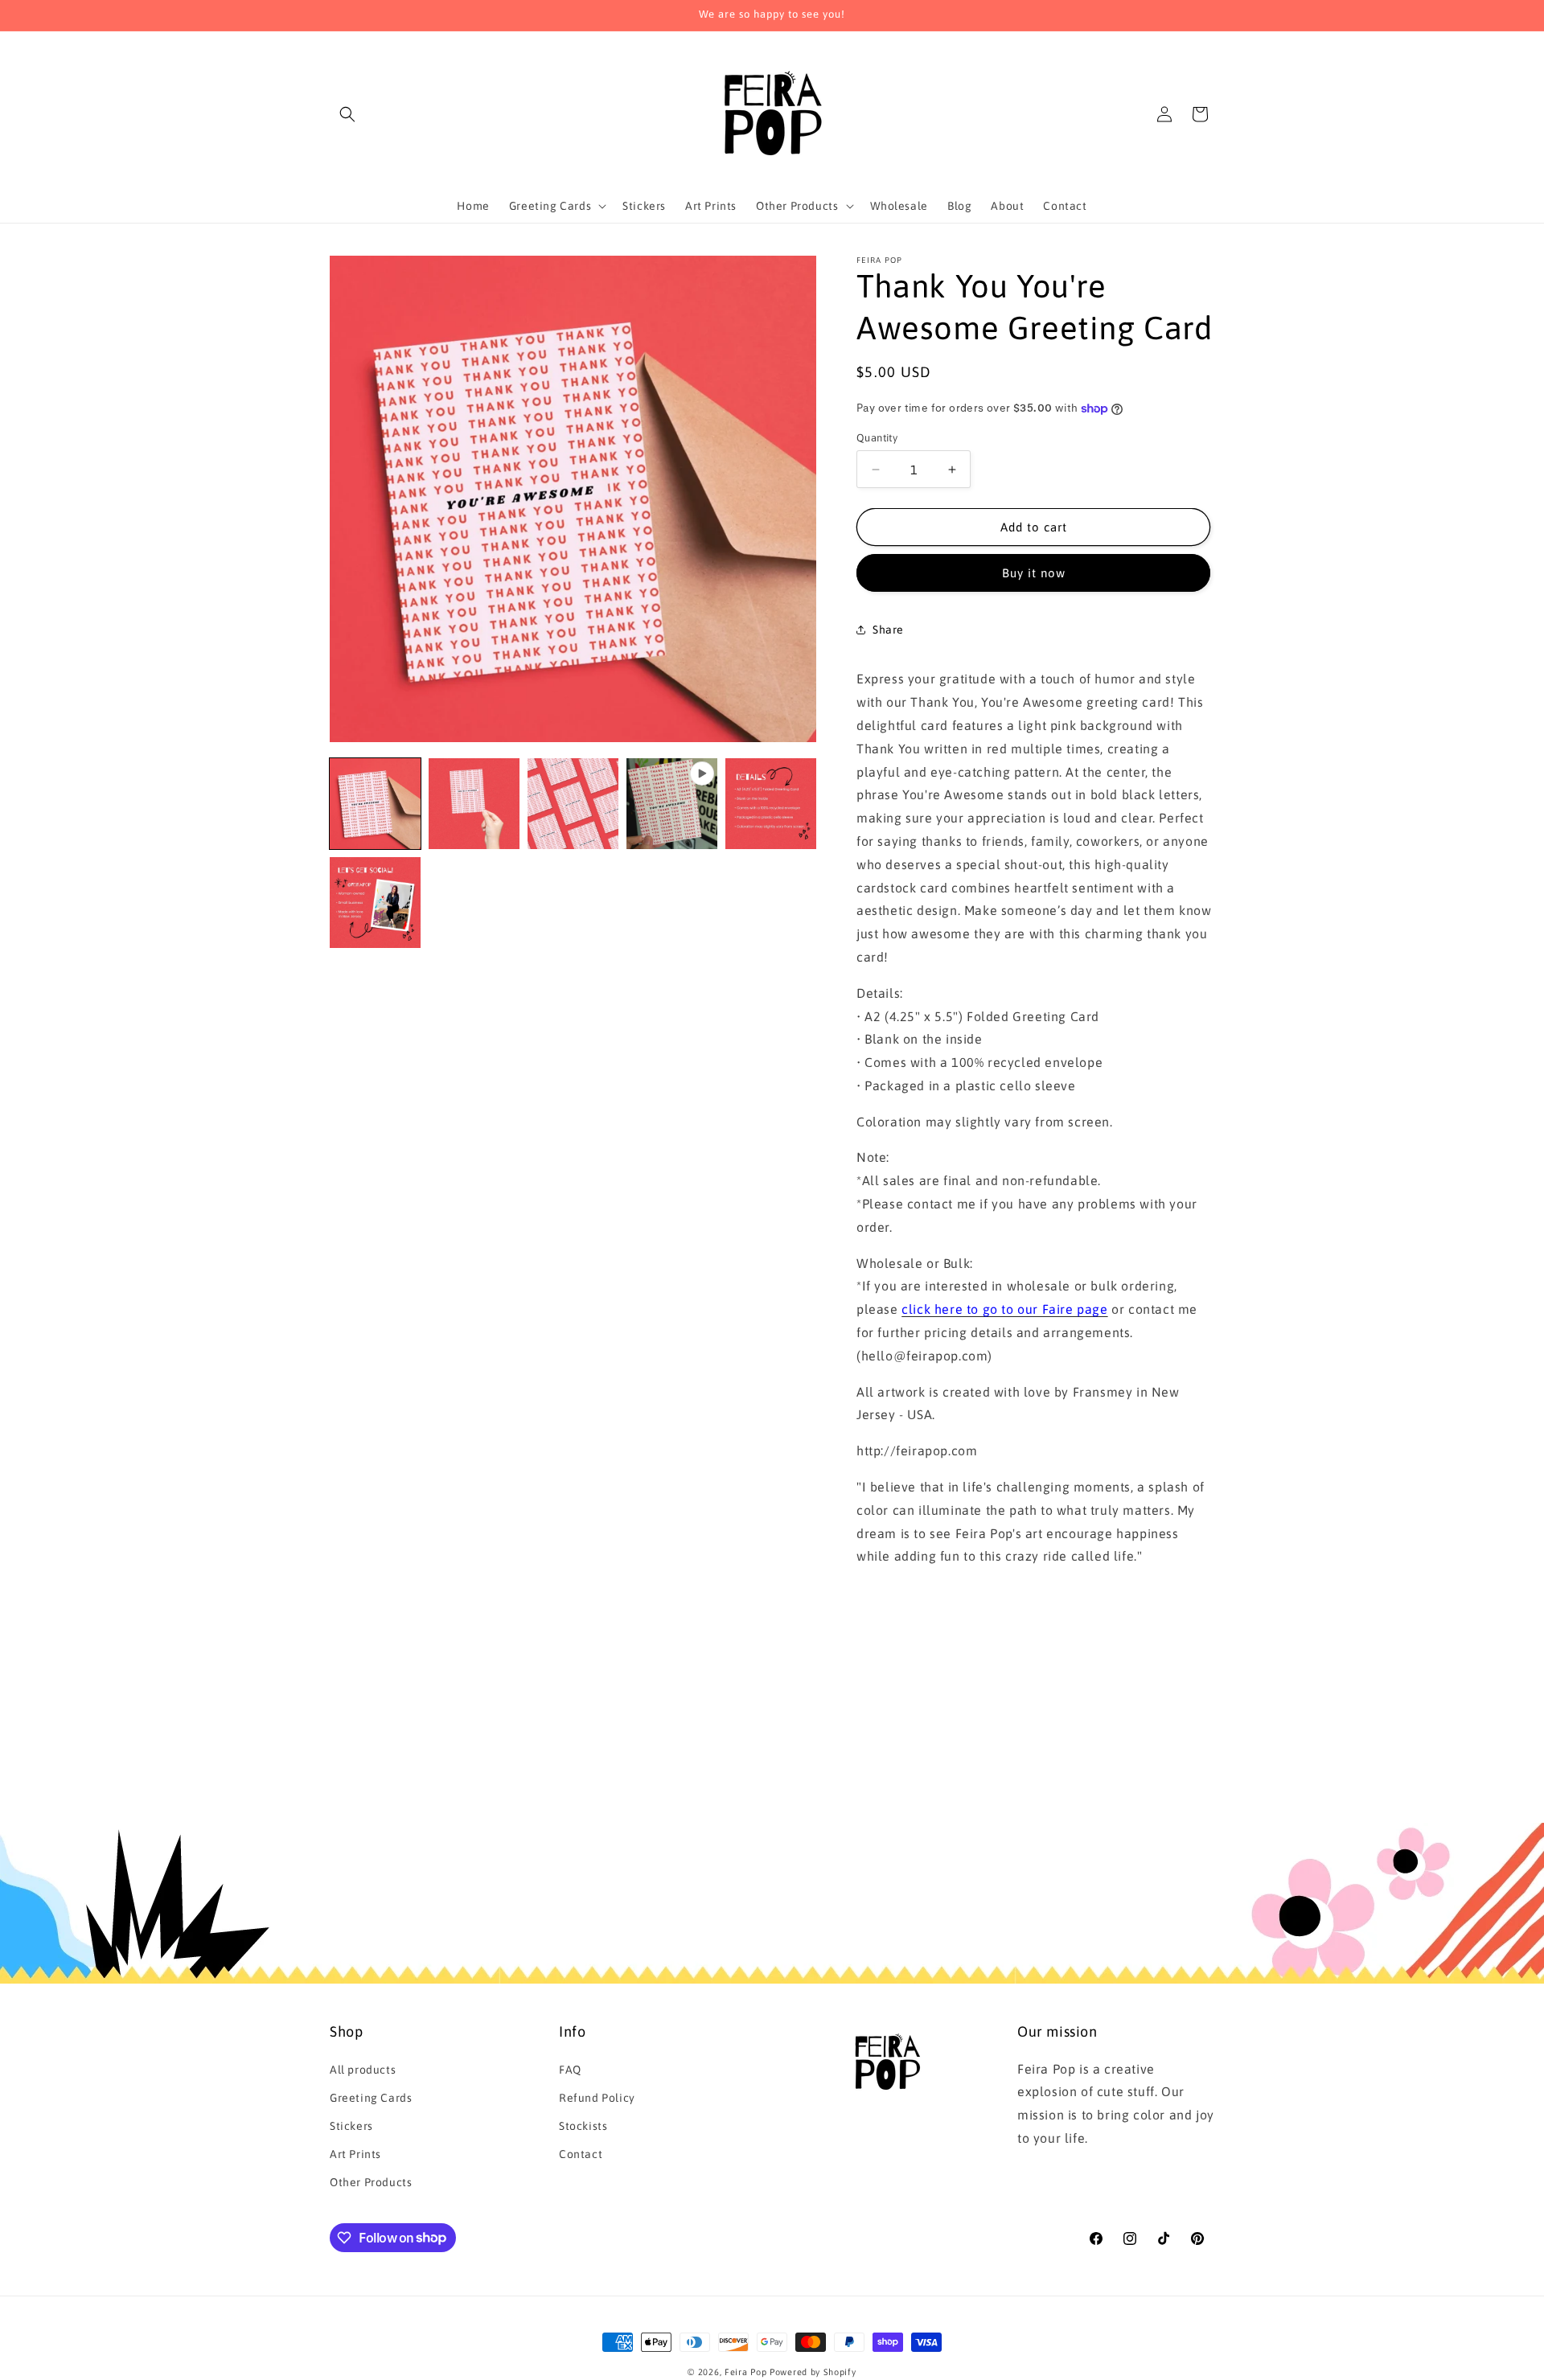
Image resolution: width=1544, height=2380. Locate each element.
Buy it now (1034, 573)
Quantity (877, 438)
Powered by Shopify (813, 2372)
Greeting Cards (371, 2098)
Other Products (371, 2182)
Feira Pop (745, 2372)
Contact (581, 2154)
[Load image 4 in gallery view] (771, 804)
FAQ (570, 2070)
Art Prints (355, 2154)
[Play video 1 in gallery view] (672, 804)
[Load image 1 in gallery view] (375, 804)
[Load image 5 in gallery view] (375, 903)
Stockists (583, 2126)
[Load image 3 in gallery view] (573, 804)
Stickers (351, 2126)
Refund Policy (597, 2098)
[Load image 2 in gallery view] (474, 804)
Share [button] (888, 630)
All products (363, 2070)
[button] (347, 114)
